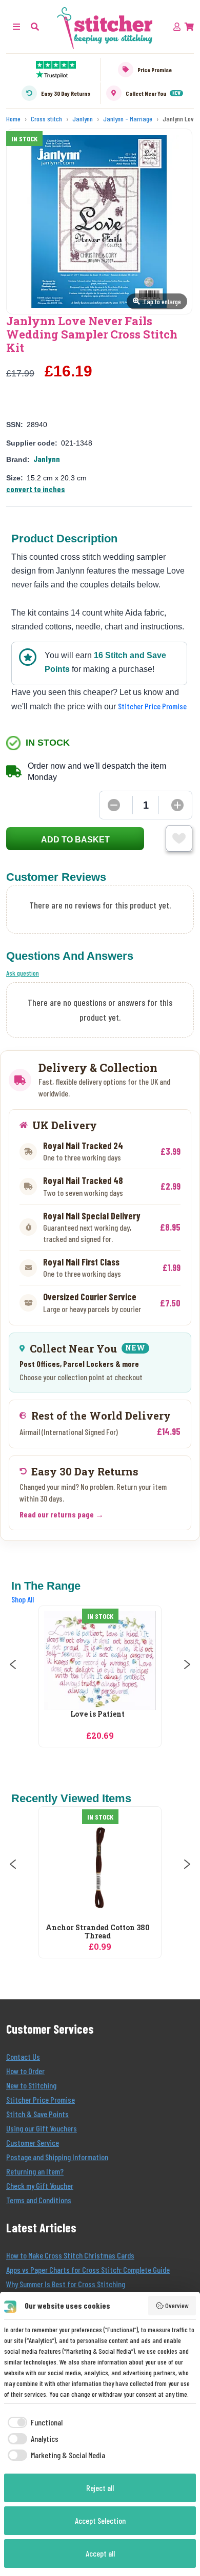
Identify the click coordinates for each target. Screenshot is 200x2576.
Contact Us (23, 2056)
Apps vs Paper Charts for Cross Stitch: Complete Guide (88, 2269)
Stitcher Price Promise (152, 706)
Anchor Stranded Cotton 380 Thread (98, 1932)
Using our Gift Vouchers (42, 2128)
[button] (35, 26)
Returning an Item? (35, 2171)
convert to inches (36, 489)
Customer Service (33, 2142)
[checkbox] (33, 2422)
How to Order (25, 2071)
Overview (177, 2305)
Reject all (100, 2488)
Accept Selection (100, 2520)
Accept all (100, 2553)
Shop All (23, 1599)
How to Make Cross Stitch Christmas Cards (70, 2255)
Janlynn (47, 459)
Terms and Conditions (39, 2200)
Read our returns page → (62, 1514)
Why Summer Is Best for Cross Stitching (66, 2284)
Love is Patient (97, 1714)
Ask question (23, 973)
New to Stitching (31, 2085)
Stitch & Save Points (37, 2114)
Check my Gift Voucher (40, 2186)
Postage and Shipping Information (57, 2157)
